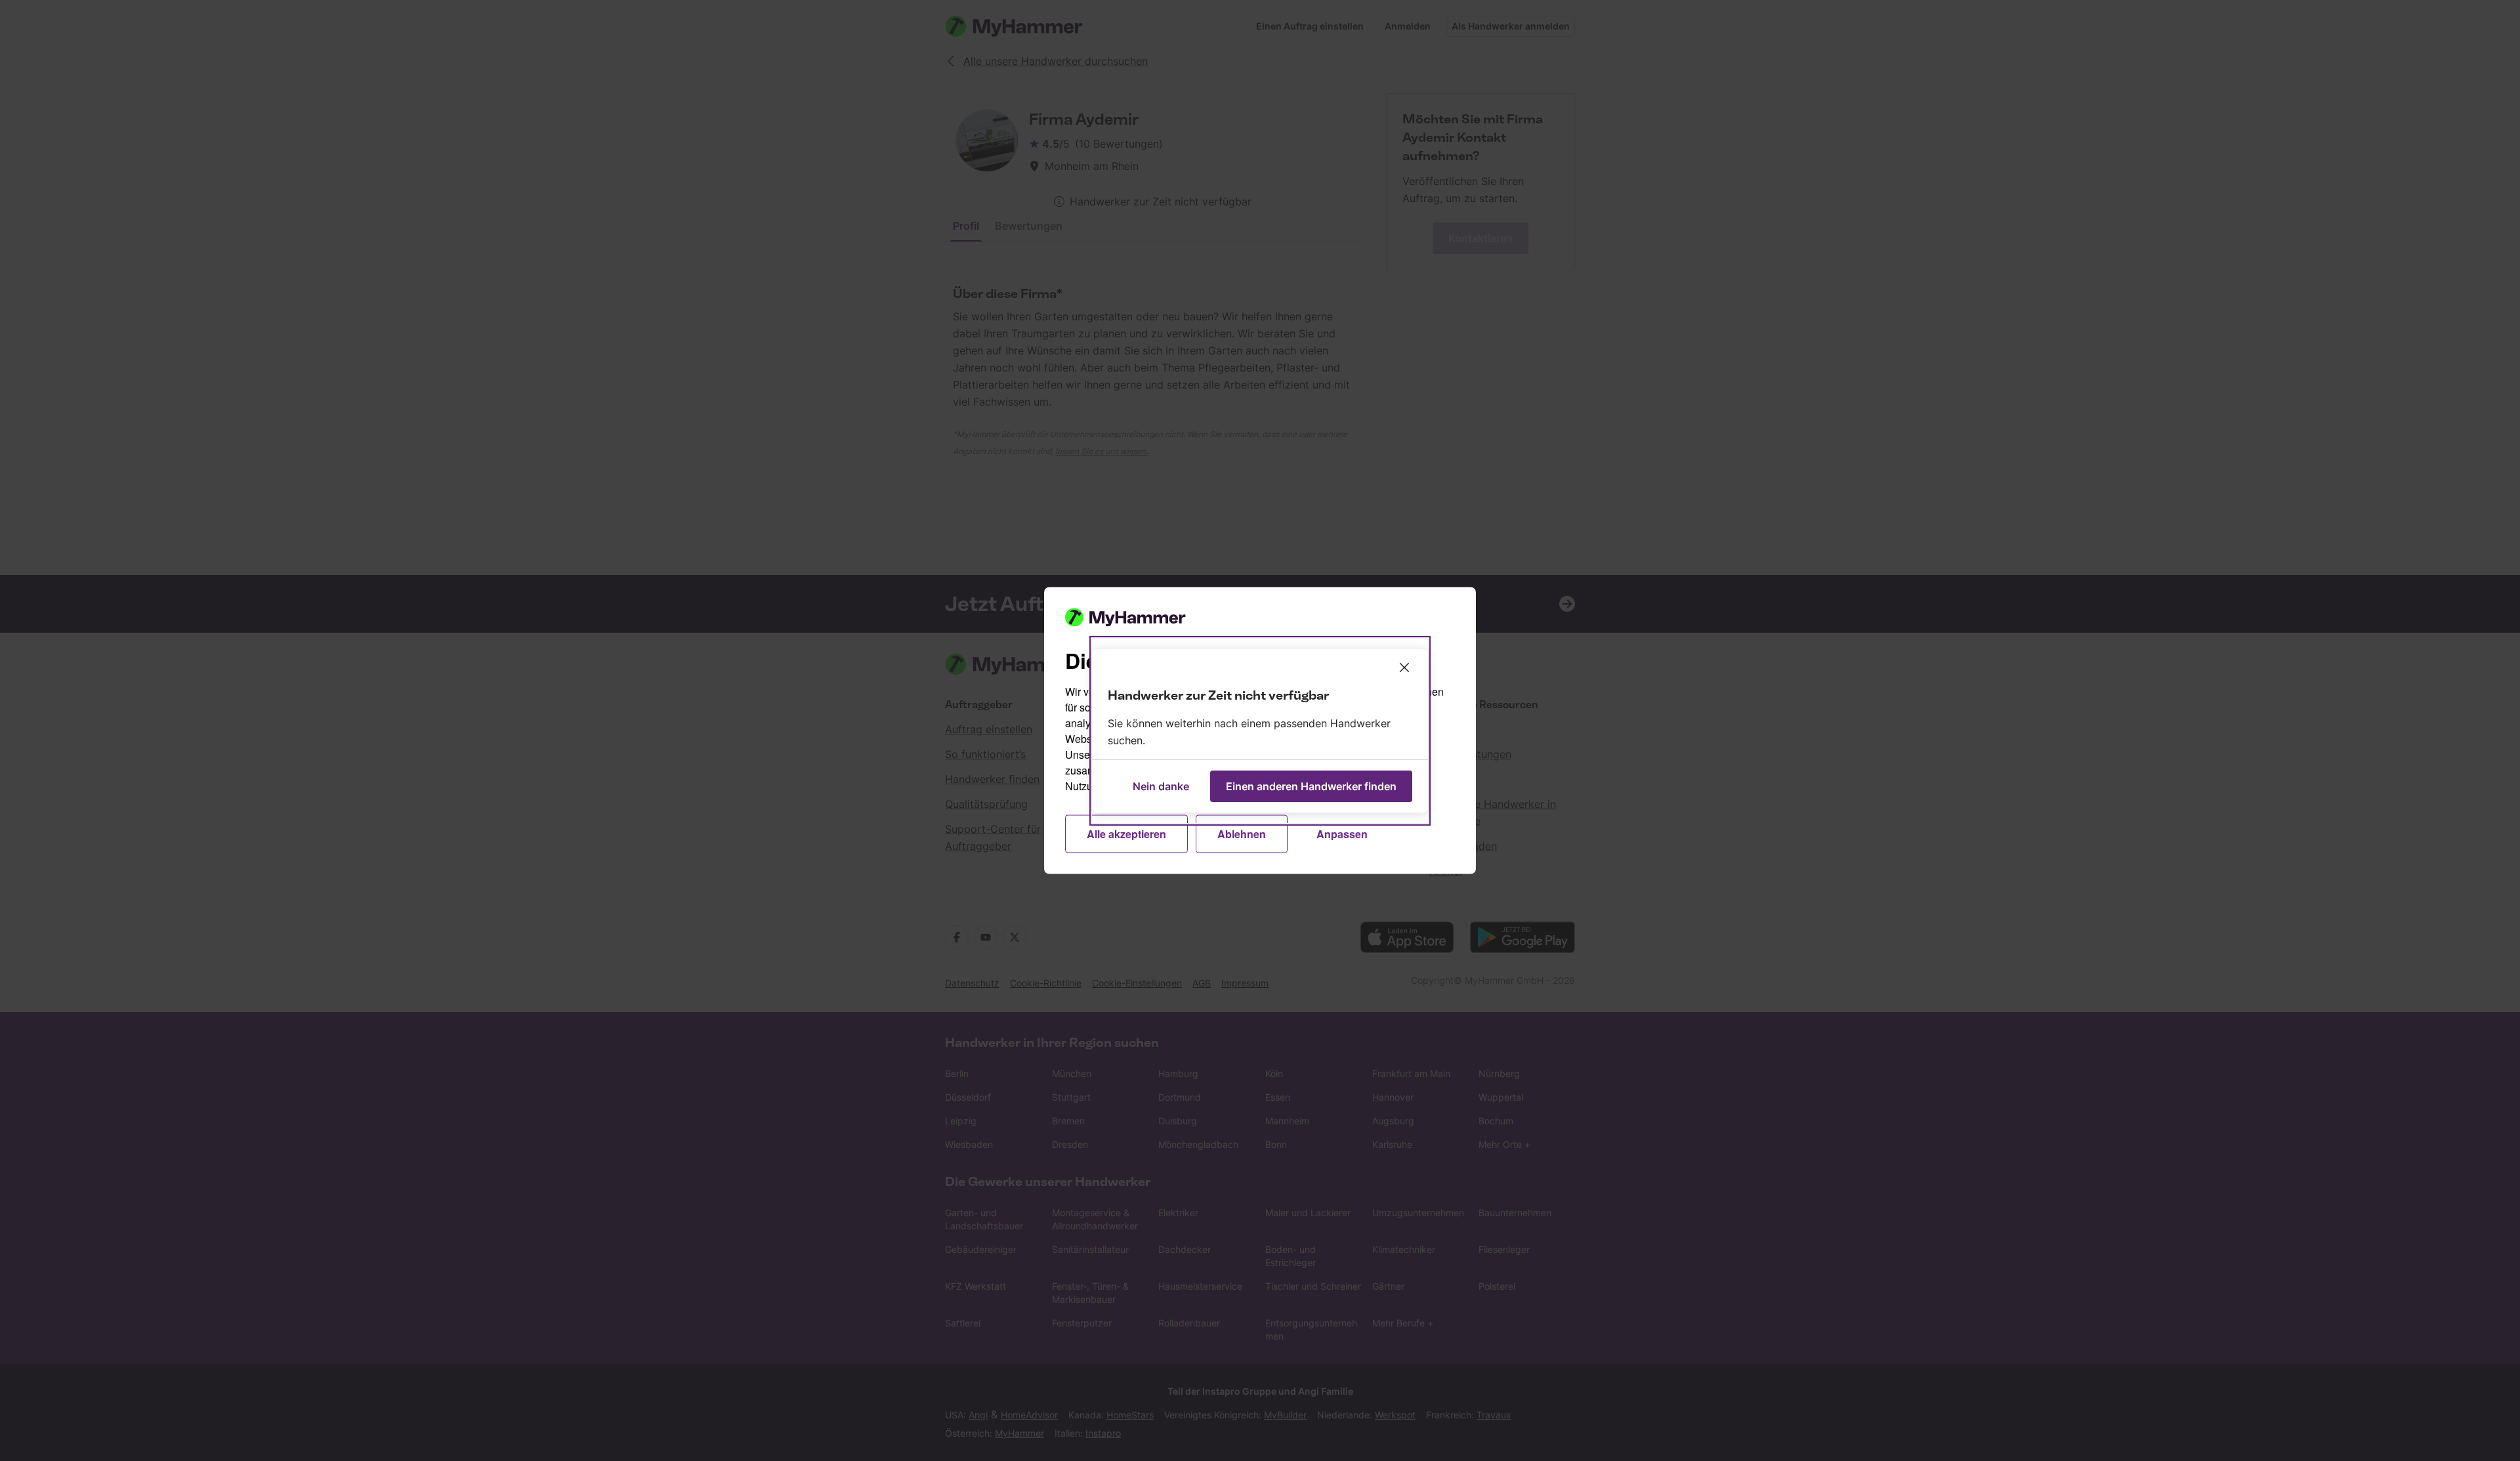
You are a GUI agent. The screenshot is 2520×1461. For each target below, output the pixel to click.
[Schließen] (1404, 667)
